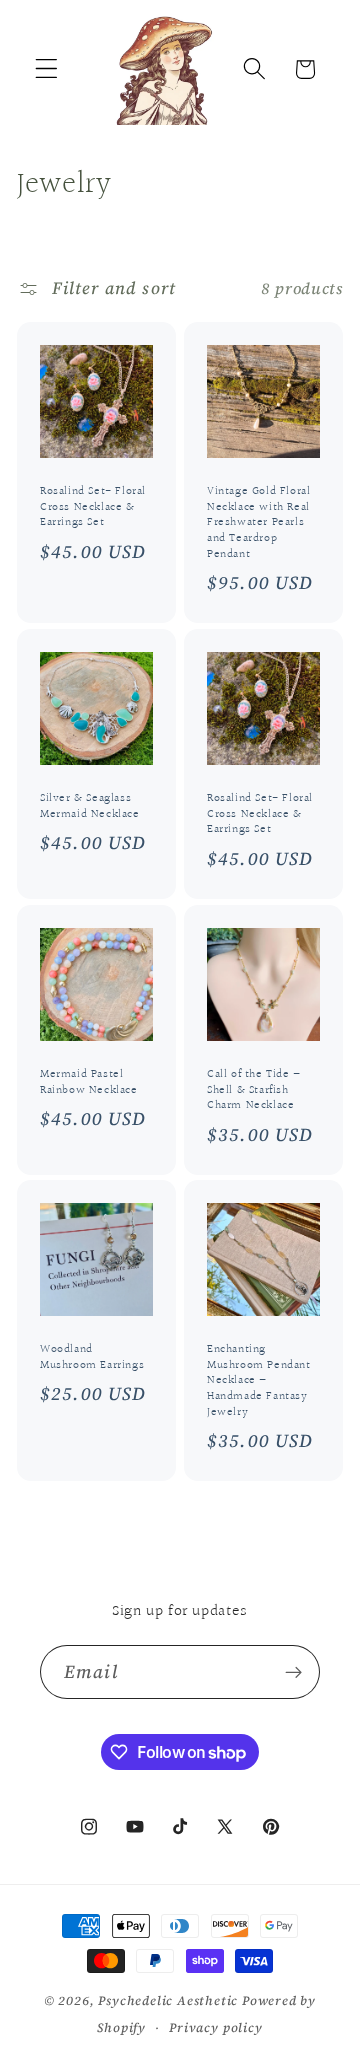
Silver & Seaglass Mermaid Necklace (90, 806)
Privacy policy (215, 2027)
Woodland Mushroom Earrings (92, 1358)
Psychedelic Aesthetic (168, 2000)
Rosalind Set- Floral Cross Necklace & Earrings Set (93, 507)
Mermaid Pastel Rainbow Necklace (89, 1082)
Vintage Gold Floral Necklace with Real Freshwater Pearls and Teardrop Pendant (258, 523)
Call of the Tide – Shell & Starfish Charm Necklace (254, 1090)
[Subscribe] (293, 1672)
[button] (46, 69)
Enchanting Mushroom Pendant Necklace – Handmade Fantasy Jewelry (259, 1382)
